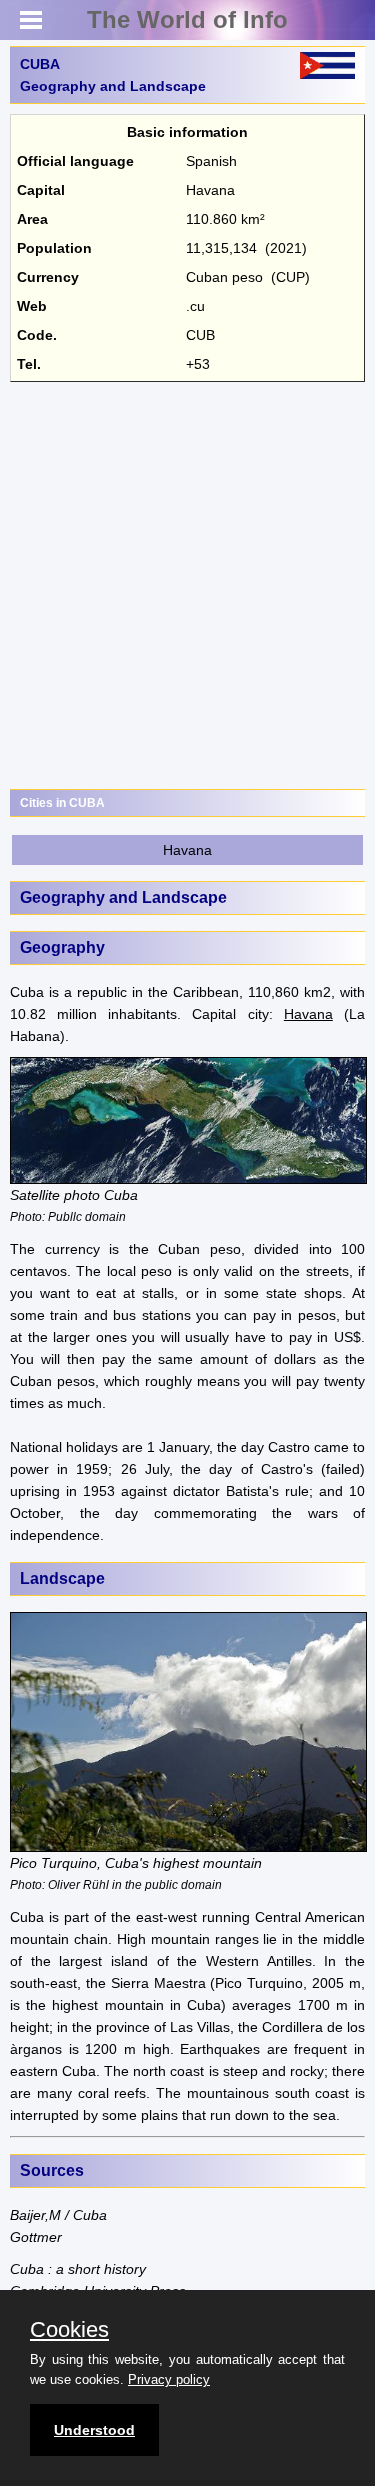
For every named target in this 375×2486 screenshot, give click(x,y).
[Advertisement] (187, 585)
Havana (187, 850)
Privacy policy (169, 2379)
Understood (94, 2430)
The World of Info (187, 19)
